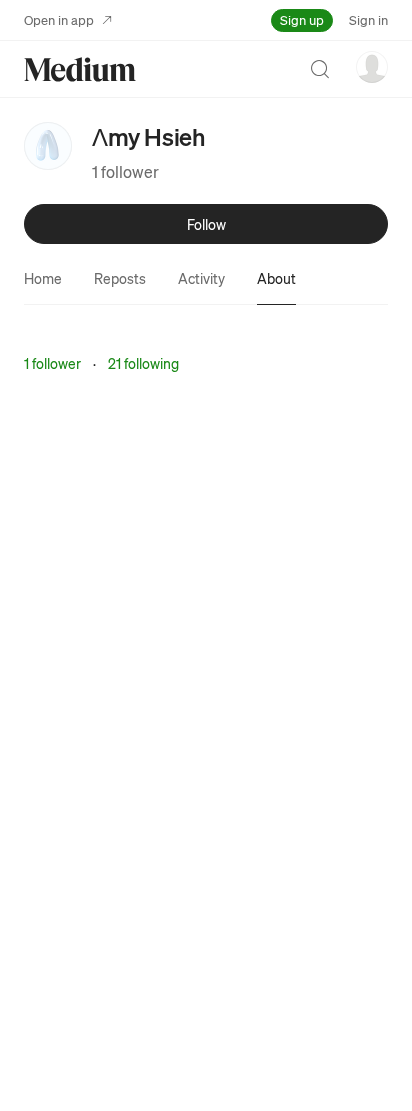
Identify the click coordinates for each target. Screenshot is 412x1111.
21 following (143, 363)
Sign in (368, 19)
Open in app (59, 19)
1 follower (125, 171)
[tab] (43, 278)
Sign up (302, 19)
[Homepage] (80, 69)
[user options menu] (372, 67)
